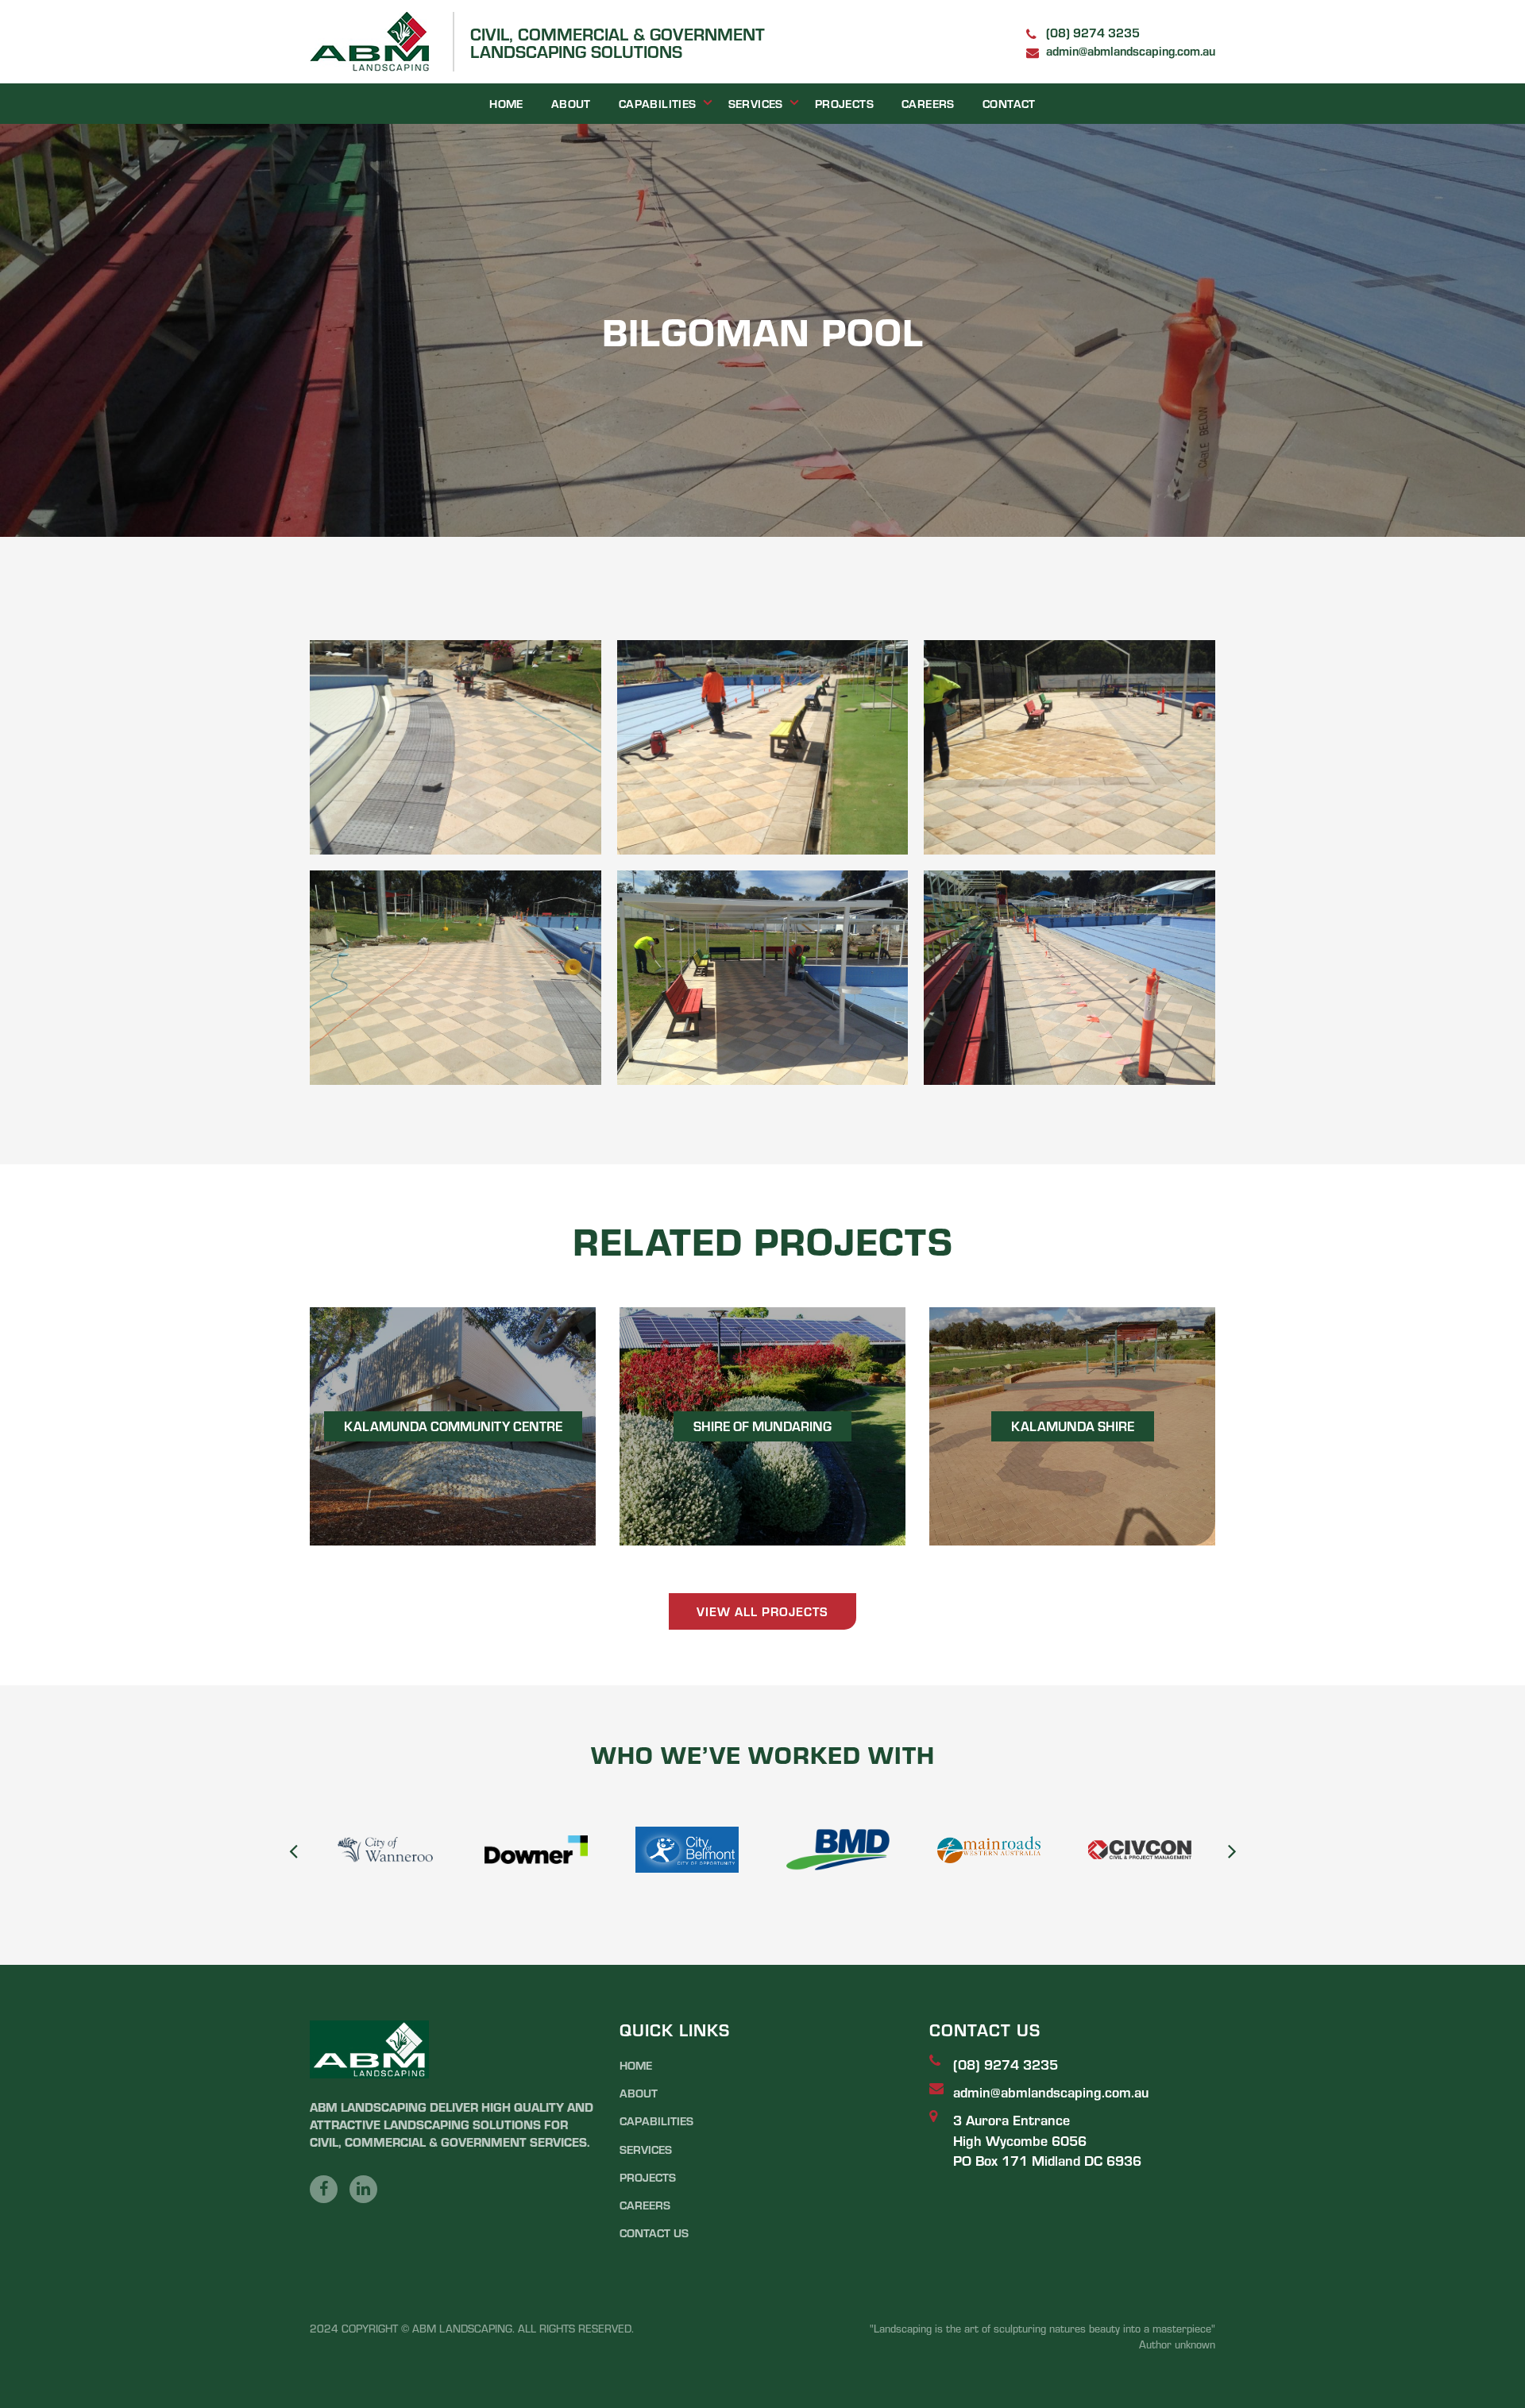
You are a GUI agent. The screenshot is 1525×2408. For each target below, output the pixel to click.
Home (506, 103)
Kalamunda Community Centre (453, 1426)
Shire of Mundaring (762, 1426)
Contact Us (654, 2232)
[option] (385, 1850)
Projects (844, 103)
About (571, 103)
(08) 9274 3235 (1093, 32)
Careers (928, 103)
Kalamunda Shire (1073, 1426)
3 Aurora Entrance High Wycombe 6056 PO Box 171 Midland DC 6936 (1047, 2139)
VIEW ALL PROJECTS (762, 1611)
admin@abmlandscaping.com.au (1131, 50)
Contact (1009, 103)
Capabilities (658, 103)
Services (756, 103)
